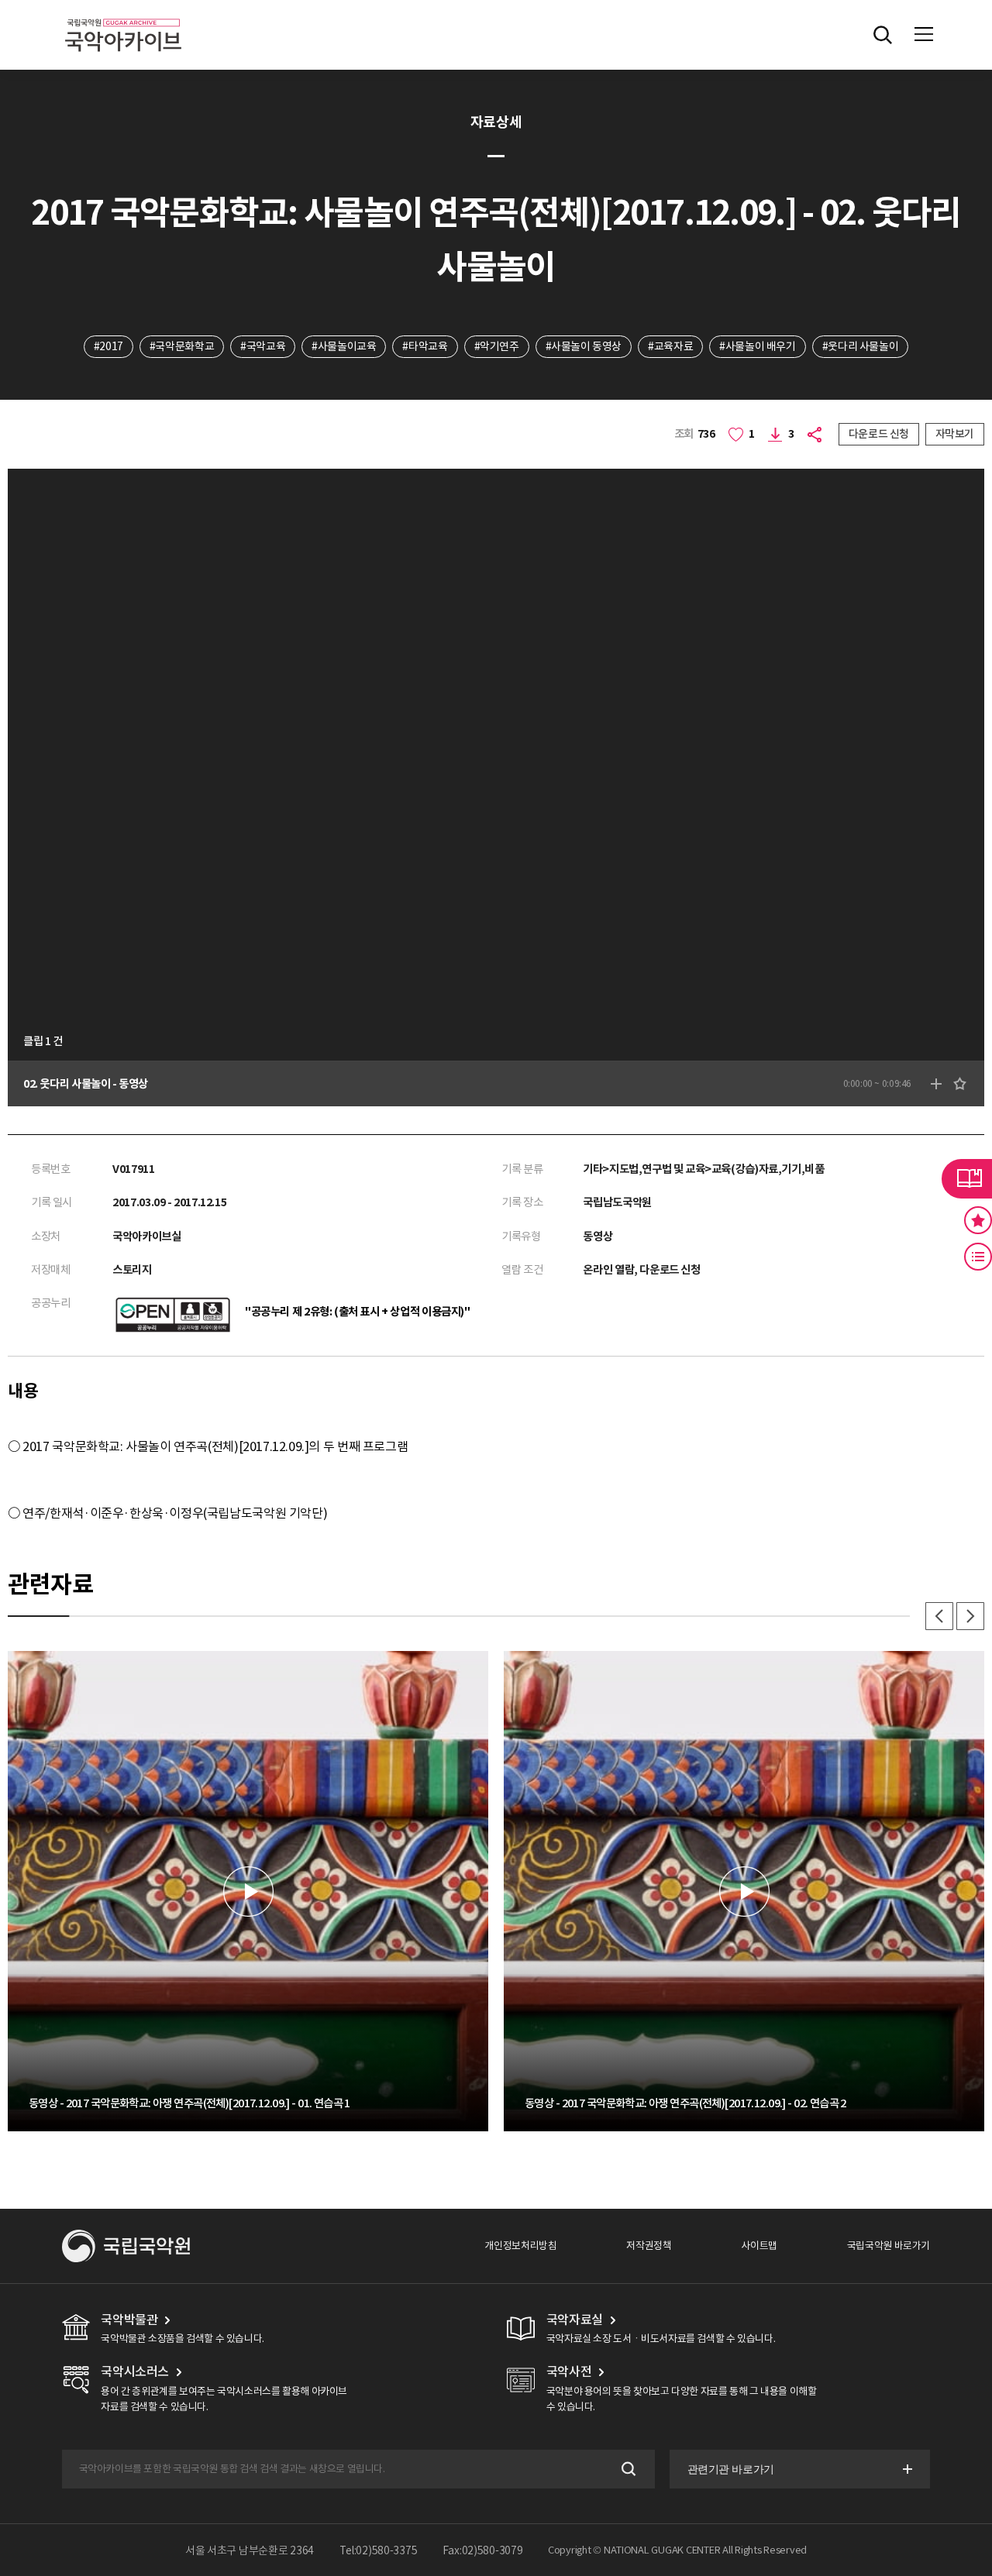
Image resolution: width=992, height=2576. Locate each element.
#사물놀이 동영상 (584, 346)
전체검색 (883, 35)
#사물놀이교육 (344, 346)
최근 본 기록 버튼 (978, 1257)
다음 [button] (970, 1616)
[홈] (123, 16)
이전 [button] (939, 1616)
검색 (627, 2469)
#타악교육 (425, 346)
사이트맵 (759, 2246)
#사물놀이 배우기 (758, 346)
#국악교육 (263, 346)
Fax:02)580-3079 (483, 2550)
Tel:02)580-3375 (379, 2550)
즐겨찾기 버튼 (978, 1220)
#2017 (108, 346)
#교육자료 (670, 346)
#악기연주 (497, 346)
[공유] (816, 434)
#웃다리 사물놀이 (861, 346)
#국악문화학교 (182, 346)
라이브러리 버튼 (967, 1178)
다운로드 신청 (879, 434)
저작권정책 (649, 2246)
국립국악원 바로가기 (889, 2246)
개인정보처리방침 (520, 2246)
